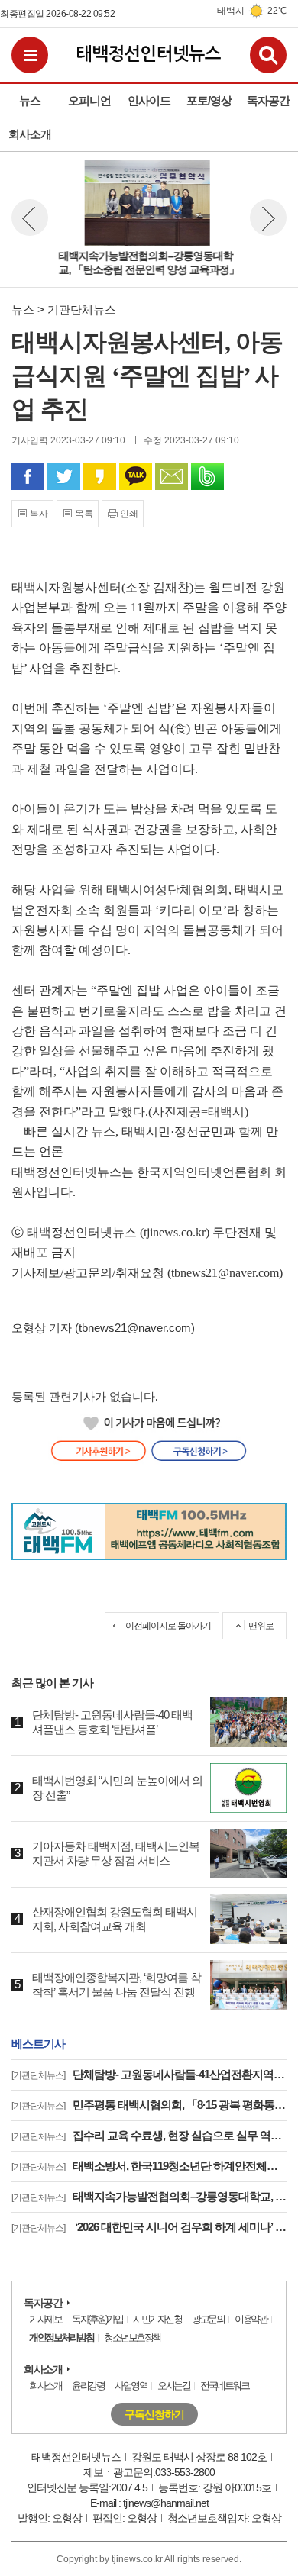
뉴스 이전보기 (30, 218)
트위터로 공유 (64, 476)
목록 (84, 514)
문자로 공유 (172, 476)
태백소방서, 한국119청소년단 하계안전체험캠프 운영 (149, 2166)
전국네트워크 (224, 2386)
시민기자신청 (157, 2319)
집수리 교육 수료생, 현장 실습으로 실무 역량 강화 (149, 2135)
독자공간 (43, 2303)
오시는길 (173, 2386)
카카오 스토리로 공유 (100, 476)
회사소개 (43, 2369)
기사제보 (45, 2319)
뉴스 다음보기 (268, 218)
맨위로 (261, 1626)
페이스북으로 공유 (28, 476)
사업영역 (131, 2386)
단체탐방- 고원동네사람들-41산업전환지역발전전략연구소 (149, 2074)
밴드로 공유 (207, 476)
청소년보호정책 (132, 2337)
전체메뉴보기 (30, 55)
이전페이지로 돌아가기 (168, 1626)
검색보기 (268, 55)
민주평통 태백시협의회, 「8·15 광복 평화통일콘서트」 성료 (149, 2105)
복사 (39, 514)
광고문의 (208, 2319)
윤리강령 (88, 2386)
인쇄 (129, 514)
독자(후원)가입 (97, 2319)
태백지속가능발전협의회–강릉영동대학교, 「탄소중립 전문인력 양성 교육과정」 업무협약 (149, 2196)
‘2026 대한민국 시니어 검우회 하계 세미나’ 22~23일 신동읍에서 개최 (149, 2227)
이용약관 (251, 2319)
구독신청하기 (154, 2414)
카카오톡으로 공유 (136, 476)
